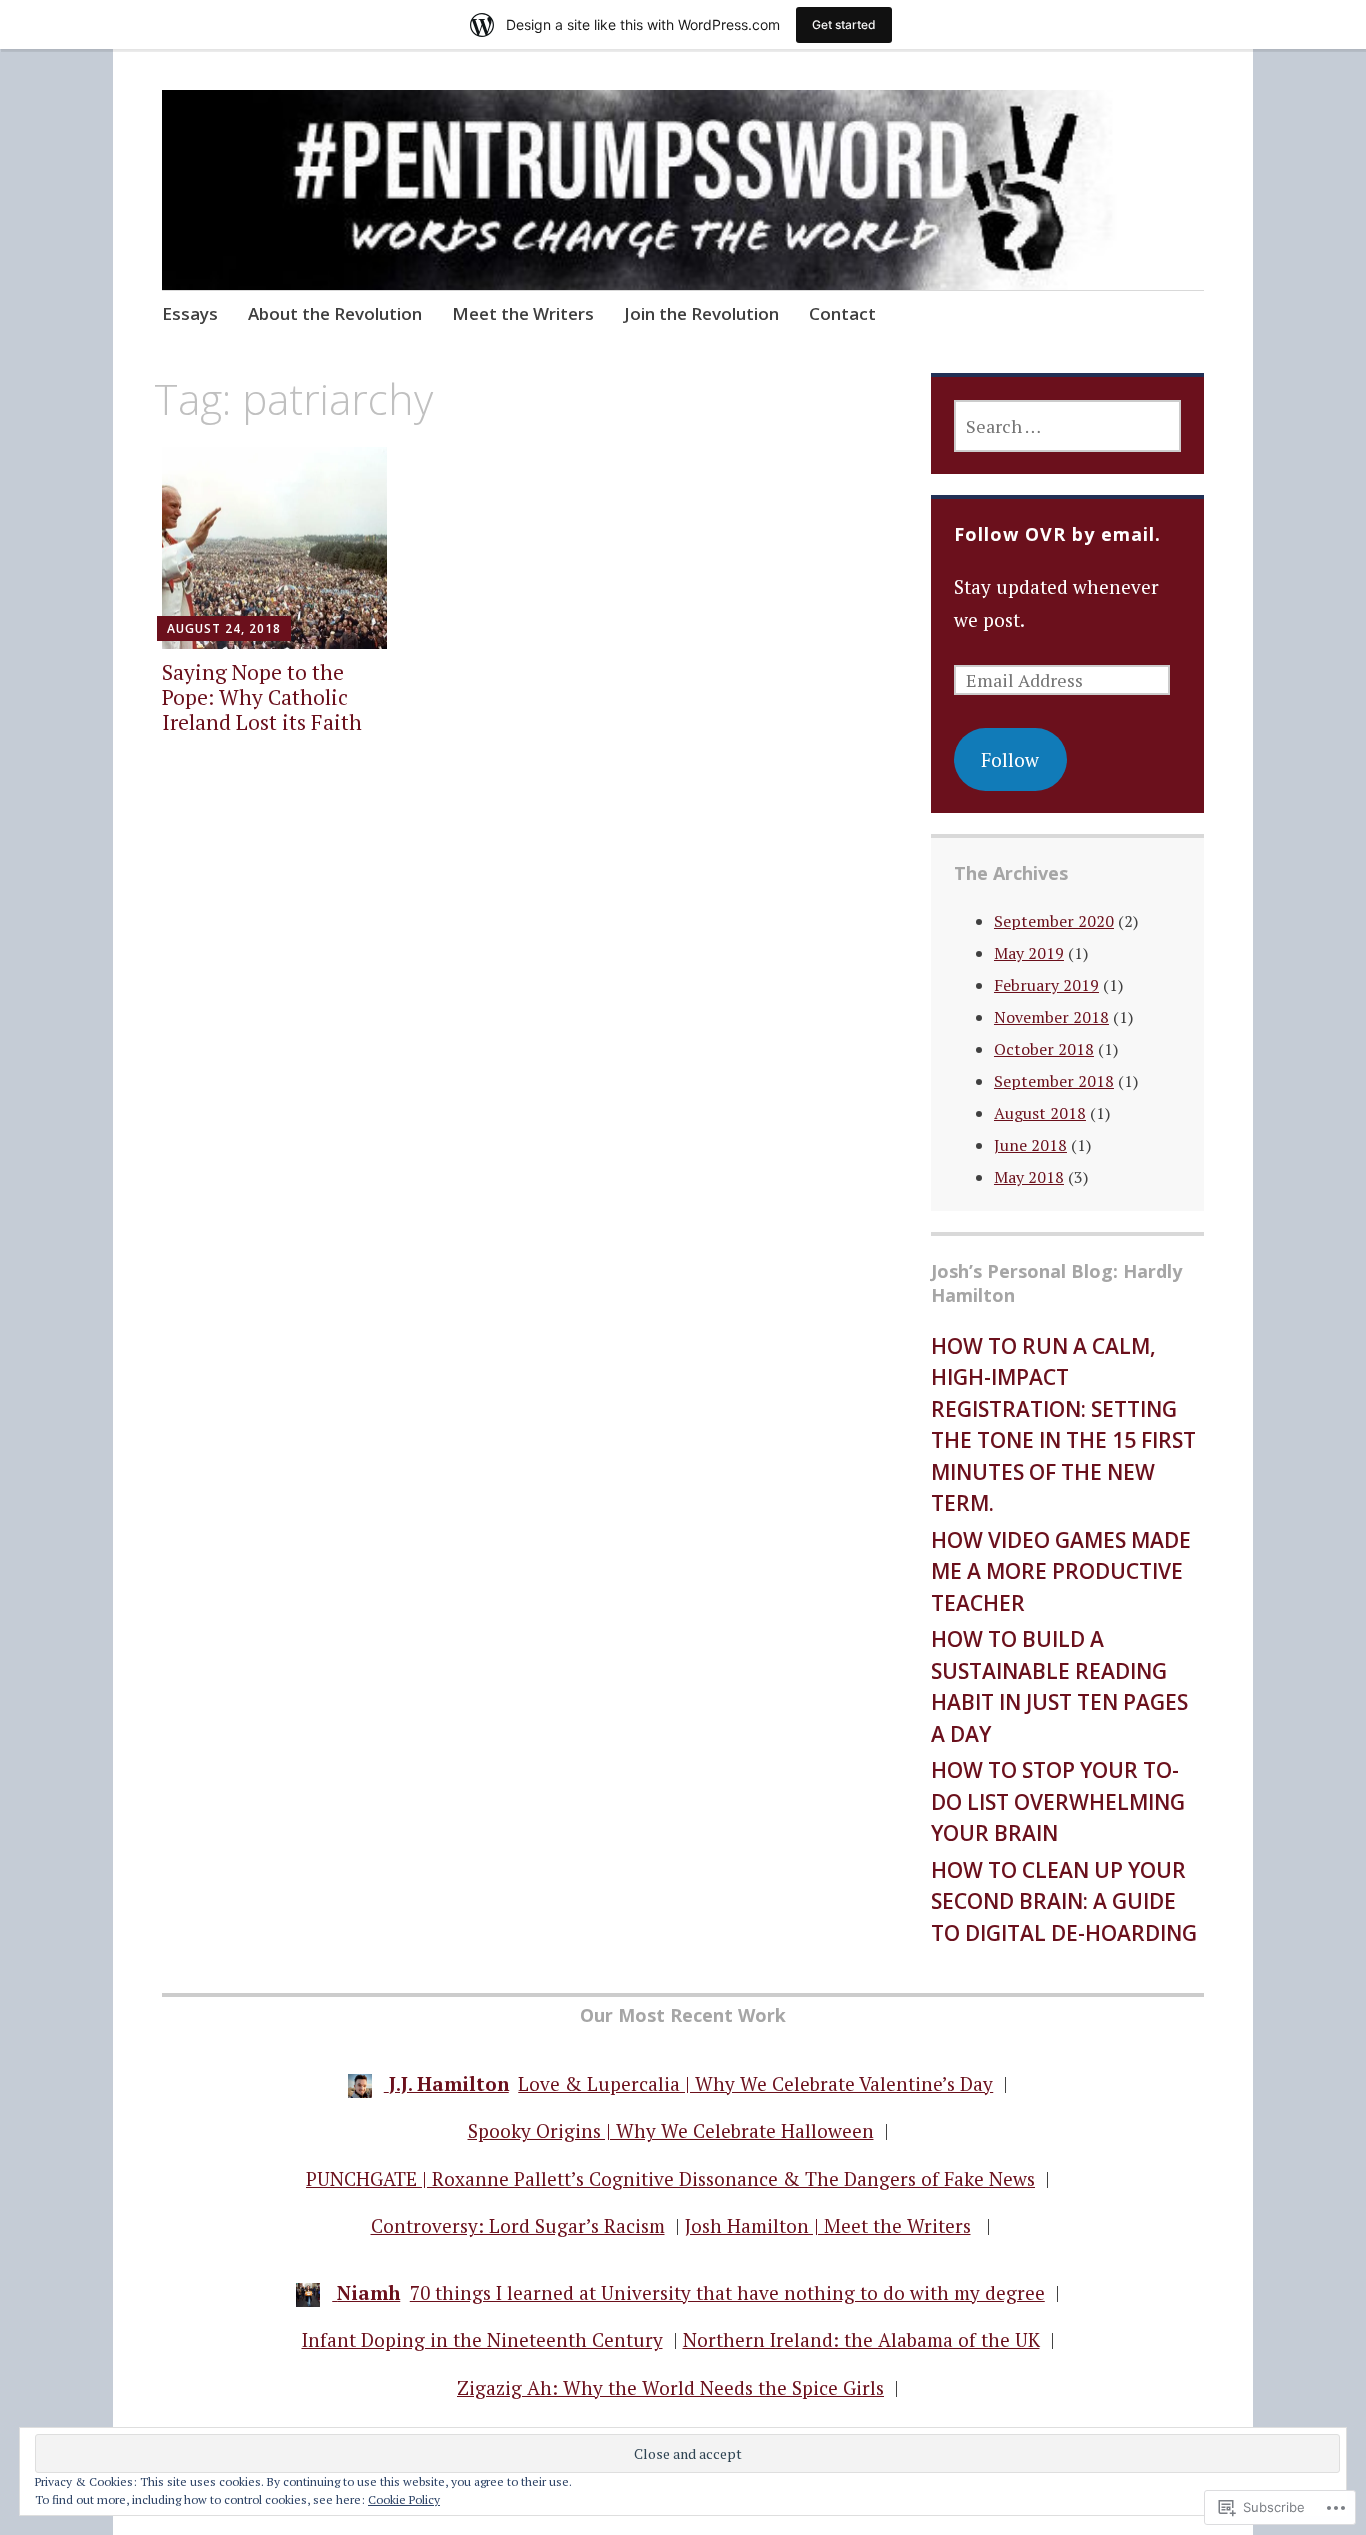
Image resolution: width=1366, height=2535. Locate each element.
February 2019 (1046, 985)
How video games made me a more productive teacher (1061, 1571)
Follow (1010, 759)
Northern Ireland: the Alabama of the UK (861, 2339)
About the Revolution (335, 313)
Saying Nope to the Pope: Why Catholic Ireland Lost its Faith (262, 697)
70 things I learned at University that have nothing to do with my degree (727, 2292)
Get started (844, 24)
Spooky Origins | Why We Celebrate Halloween (671, 2130)
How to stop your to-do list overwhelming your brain (1058, 1801)
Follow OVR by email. (1057, 534)
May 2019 (1029, 953)
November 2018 (1051, 1017)
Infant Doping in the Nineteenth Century (482, 2339)
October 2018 (1044, 1049)
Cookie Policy (404, 2499)
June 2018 (1030, 1145)
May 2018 (1029, 1177)
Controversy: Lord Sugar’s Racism (518, 2225)
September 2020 (1054, 921)
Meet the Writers (523, 313)
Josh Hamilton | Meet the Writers (828, 2225)
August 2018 (1040, 1113)
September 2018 (1054, 1081)
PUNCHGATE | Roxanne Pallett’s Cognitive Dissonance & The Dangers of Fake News (670, 2178)
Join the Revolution (701, 313)
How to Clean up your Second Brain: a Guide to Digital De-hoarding (1064, 1901)
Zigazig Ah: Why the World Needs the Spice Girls (670, 2387)
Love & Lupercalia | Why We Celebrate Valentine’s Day (755, 2083)
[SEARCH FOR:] (1067, 426)
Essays (190, 313)
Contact (842, 313)
